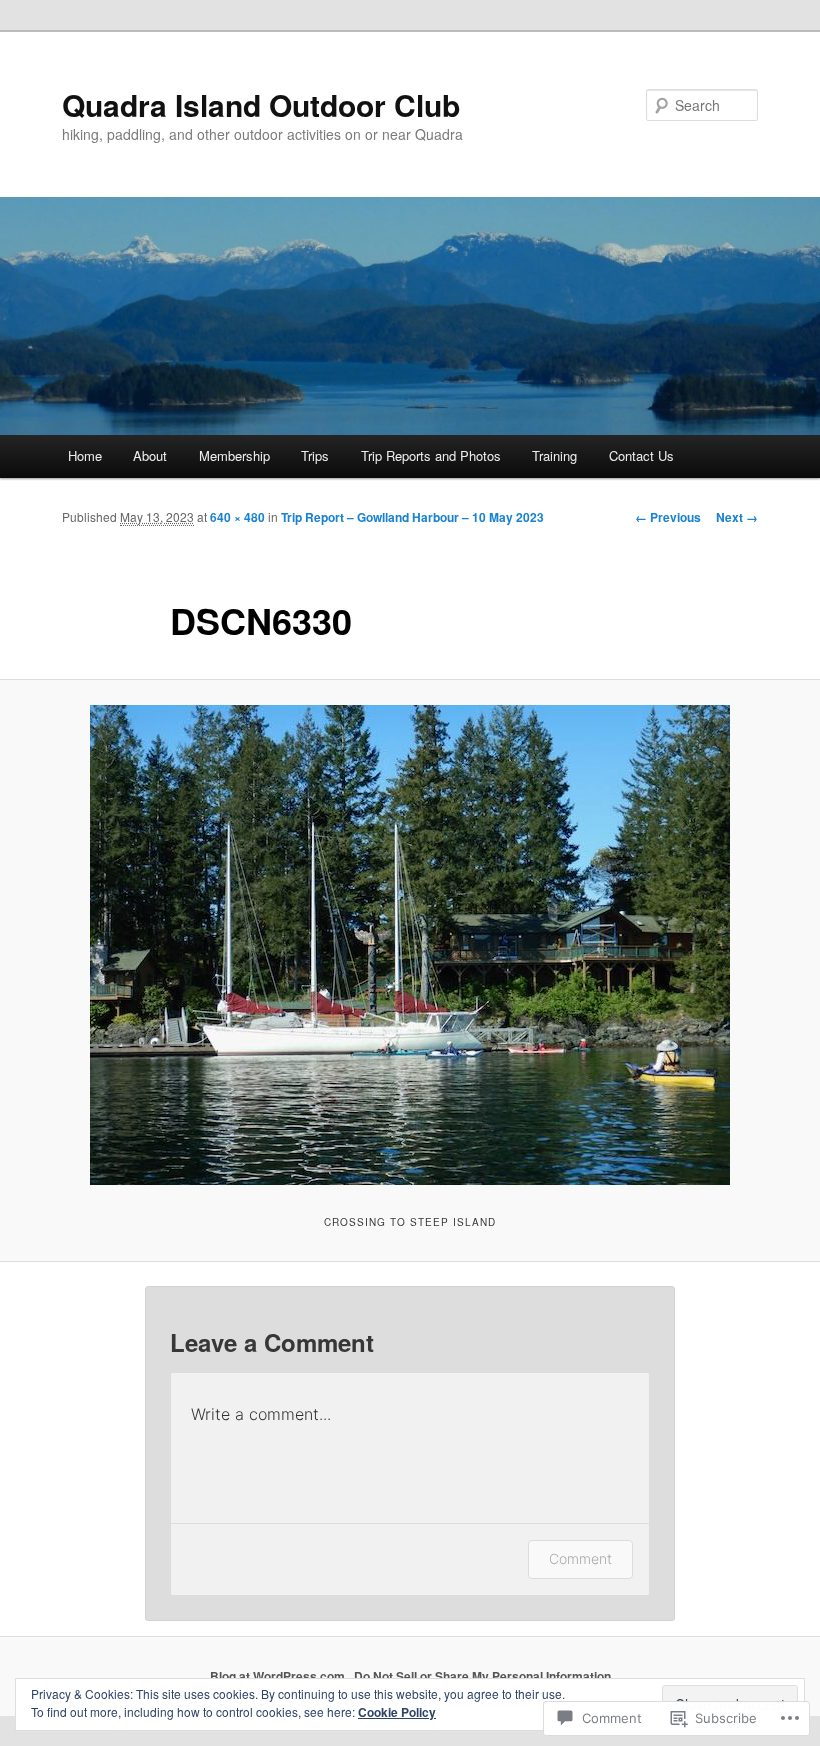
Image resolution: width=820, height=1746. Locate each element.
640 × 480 (237, 517)
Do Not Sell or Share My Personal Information (482, 1676)
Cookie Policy (397, 1712)
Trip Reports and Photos (431, 455)
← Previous (668, 517)
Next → (737, 517)
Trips (315, 455)
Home (85, 455)
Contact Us (641, 455)
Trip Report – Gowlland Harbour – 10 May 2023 (412, 517)
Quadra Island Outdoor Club (261, 104)
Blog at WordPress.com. (279, 1676)
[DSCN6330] (410, 945)
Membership (234, 455)
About (150, 455)
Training (554, 455)
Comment (580, 1558)
